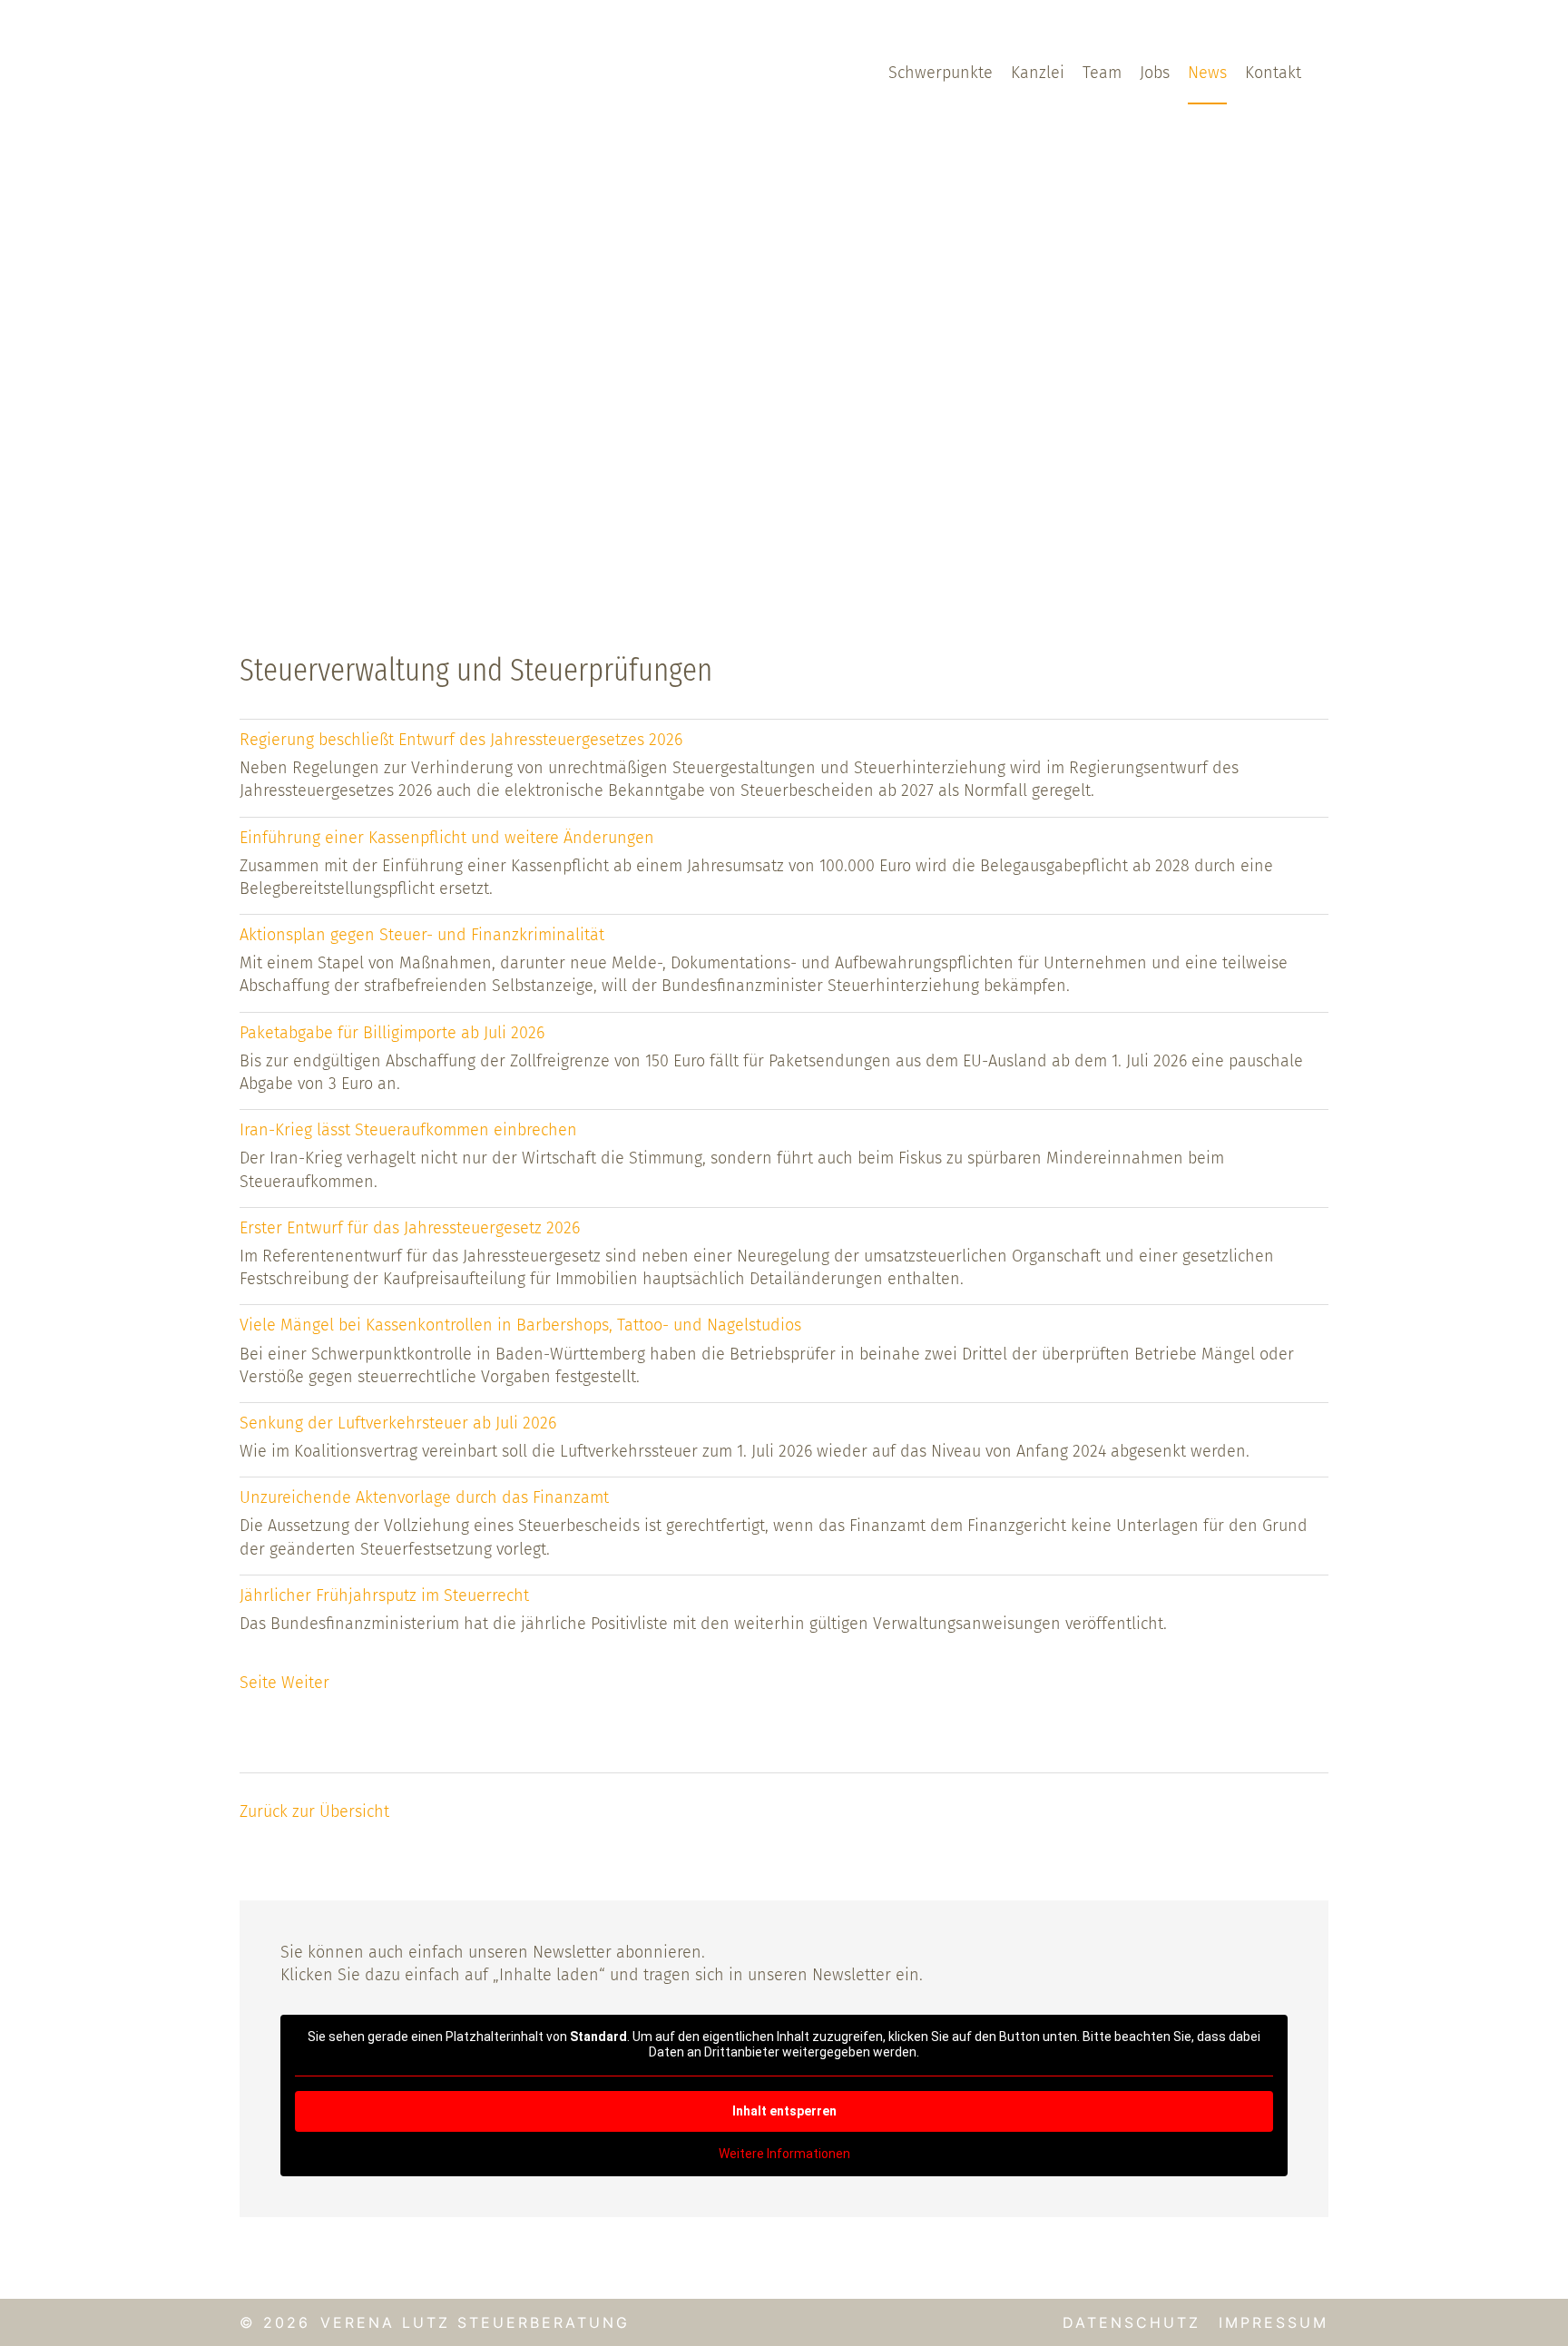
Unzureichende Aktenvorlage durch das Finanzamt (424, 1497)
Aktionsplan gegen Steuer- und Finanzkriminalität (422, 935)
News (1207, 73)
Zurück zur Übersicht (314, 1811)
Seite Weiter (284, 1683)
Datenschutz (1132, 2322)
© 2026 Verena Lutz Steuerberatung (435, 2322)
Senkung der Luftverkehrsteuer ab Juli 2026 (398, 1423)
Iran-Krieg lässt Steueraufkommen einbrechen (408, 1130)
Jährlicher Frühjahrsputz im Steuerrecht (384, 1595)
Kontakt (1273, 73)
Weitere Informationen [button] (784, 2154)
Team (1102, 73)
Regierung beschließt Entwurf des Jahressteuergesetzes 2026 (461, 740)
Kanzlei (1038, 73)
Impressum (1274, 2322)
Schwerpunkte (941, 73)
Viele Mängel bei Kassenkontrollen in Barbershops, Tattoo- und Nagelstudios (520, 1325)
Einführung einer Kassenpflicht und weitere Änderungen (447, 838)
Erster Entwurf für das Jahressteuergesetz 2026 (410, 1228)
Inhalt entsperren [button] (784, 2111)
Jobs (1155, 73)
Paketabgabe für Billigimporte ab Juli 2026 (392, 1033)
